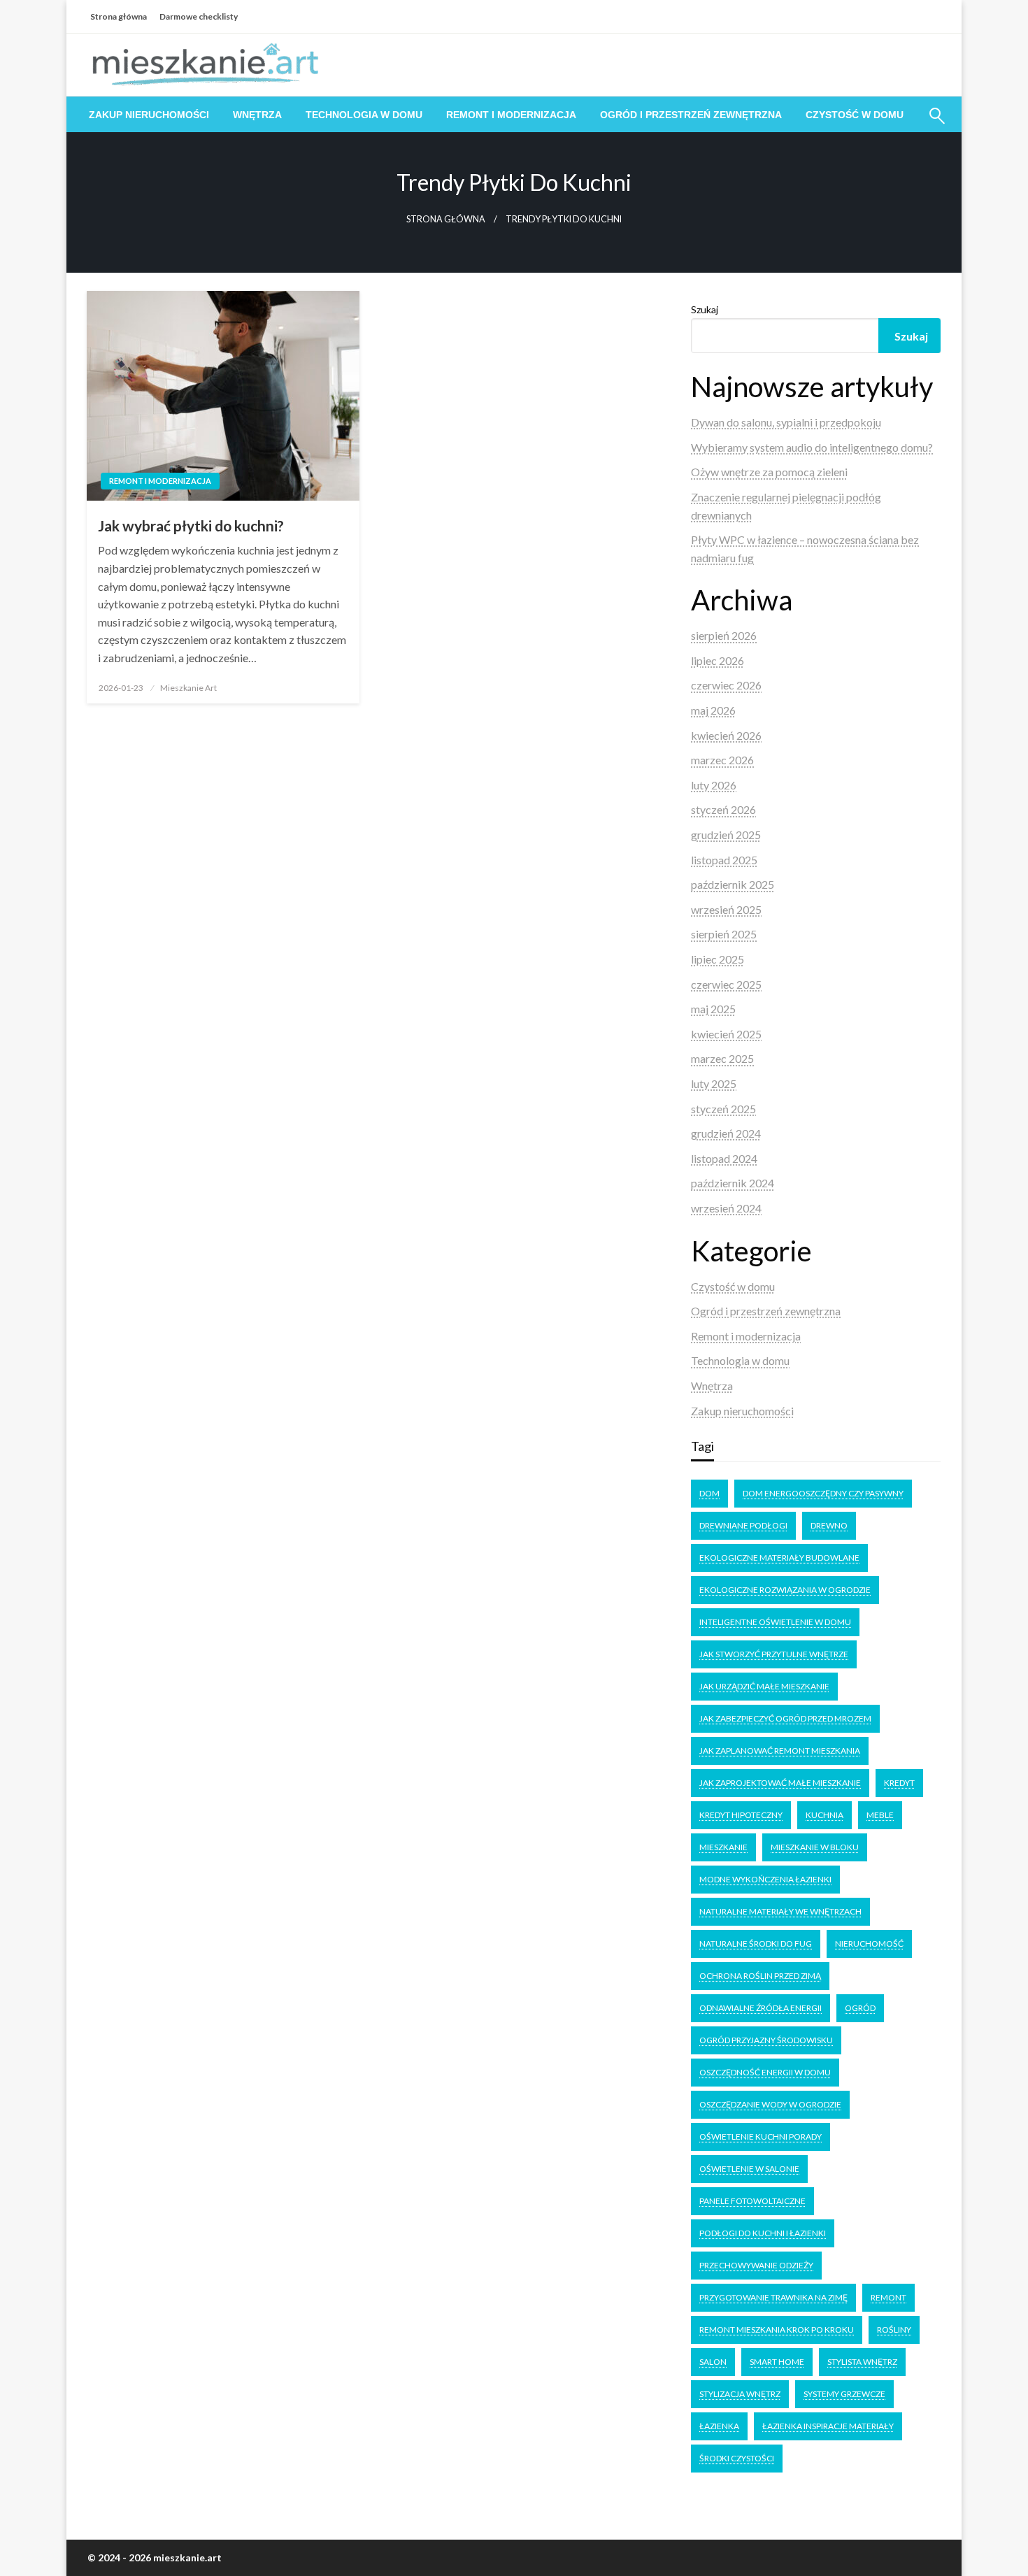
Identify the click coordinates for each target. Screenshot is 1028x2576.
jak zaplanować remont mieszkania (780, 1751)
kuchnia (824, 1815)
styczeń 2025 (723, 1109)
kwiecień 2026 (726, 735)
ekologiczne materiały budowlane (779, 1558)
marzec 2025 (722, 1058)
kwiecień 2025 (726, 1034)
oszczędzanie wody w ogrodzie (770, 2104)
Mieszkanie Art (188, 688)
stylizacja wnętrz (740, 2394)
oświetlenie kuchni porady (761, 2137)
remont (888, 2297)
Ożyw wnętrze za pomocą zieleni (769, 472)
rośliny (894, 2330)
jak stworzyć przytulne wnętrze (774, 1654)
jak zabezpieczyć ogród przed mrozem (785, 1718)
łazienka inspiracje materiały (828, 2426)
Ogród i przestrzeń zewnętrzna (691, 115)
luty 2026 (714, 785)
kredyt (899, 1783)
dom (709, 1493)
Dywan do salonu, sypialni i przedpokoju (786, 422)
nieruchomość (869, 1944)
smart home (777, 2362)
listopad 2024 (724, 1158)
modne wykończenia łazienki (765, 1879)
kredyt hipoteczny (741, 1815)
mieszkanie (723, 1847)
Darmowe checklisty (199, 16)
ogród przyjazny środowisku (766, 2040)
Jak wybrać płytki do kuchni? (191, 525)
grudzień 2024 (726, 1133)
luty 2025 (714, 1083)
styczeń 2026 (723, 809)
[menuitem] (149, 115)
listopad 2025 (724, 860)
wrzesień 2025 (726, 909)
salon (713, 2362)
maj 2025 (713, 1009)
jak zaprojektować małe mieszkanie (780, 1783)
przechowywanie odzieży (756, 2265)
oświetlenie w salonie (749, 2169)
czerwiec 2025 (726, 984)
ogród (860, 2008)
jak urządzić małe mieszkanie (764, 1686)
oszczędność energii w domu (765, 2072)
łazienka (719, 2426)
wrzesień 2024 (726, 1208)
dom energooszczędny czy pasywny (823, 1493)
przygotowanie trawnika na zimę (773, 2297)
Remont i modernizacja (511, 115)
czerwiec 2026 (726, 685)
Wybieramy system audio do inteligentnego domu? (812, 447)
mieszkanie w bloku (815, 1847)
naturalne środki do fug (756, 1944)
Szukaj (705, 309)
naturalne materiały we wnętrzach (780, 1911)
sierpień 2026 (724, 635)
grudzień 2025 (726, 835)
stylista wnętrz (862, 2362)
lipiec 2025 (718, 959)
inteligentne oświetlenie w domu (775, 1622)
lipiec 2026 (718, 660)
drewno (829, 1525)
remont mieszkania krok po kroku (777, 2330)
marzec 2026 (722, 760)
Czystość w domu (855, 115)
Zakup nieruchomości (149, 115)
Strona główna (119, 16)
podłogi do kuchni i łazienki (763, 2233)
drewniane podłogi (743, 1525)
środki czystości (737, 2458)
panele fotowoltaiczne (752, 2201)
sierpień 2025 (724, 934)
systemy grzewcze (844, 2394)
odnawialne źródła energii (761, 2008)
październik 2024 (733, 1183)
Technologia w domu (364, 115)
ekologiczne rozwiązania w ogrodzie (785, 1590)
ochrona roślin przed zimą (760, 1976)
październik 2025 (733, 884)
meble (880, 1815)
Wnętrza (257, 115)
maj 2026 (713, 710)
